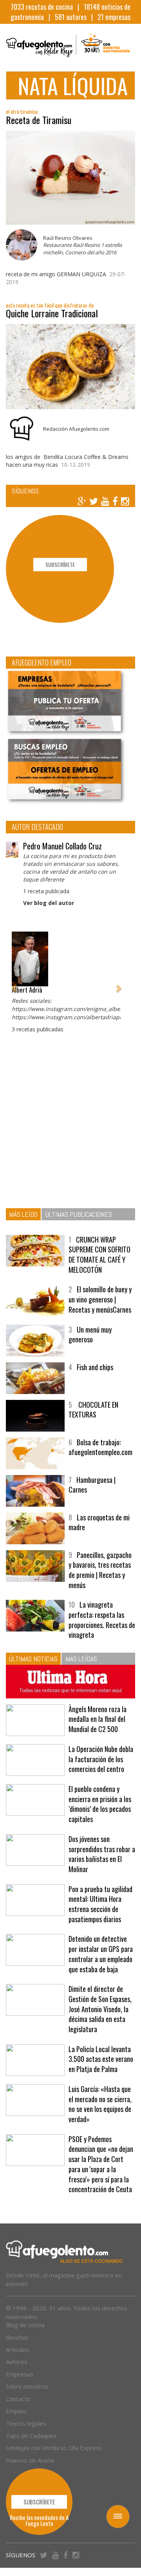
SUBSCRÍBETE (60, 564)
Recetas (17, 2337)
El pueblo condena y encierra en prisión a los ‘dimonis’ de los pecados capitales (100, 1804)
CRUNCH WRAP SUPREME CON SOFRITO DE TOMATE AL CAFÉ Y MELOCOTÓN (99, 1255)
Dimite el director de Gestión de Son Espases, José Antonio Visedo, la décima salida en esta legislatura (100, 2009)
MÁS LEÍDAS (81, 1659)
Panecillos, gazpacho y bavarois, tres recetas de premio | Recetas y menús (100, 1570)
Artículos (17, 2349)
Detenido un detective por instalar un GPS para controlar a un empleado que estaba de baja (101, 1954)
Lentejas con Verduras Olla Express (54, 2448)
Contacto (18, 2399)
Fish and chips (95, 1367)
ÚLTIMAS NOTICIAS (33, 1659)
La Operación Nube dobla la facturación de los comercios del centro (101, 1759)
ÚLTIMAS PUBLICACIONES (79, 1214)
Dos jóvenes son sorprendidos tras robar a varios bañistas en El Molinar (102, 1854)
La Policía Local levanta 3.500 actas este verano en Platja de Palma (101, 2059)
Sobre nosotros (27, 2386)
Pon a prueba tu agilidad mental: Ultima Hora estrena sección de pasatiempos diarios (100, 1904)
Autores (17, 2362)
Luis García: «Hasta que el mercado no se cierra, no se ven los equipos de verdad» (100, 2104)
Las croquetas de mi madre (99, 1522)
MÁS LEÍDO (23, 1214)
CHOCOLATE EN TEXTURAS (93, 1410)
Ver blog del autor (49, 903)
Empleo (16, 2411)
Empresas (20, 2374)
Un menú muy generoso (90, 1335)
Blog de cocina (25, 2325)
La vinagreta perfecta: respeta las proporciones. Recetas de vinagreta (102, 1620)
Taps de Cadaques (31, 2436)
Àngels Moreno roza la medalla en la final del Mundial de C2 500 (98, 1719)
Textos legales (26, 2423)
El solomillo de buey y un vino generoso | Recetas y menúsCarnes (100, 1299)
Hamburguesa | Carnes (92, 1485)
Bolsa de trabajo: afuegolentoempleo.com (100, 1447)
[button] (14, 984)
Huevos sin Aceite (30, 2460)
